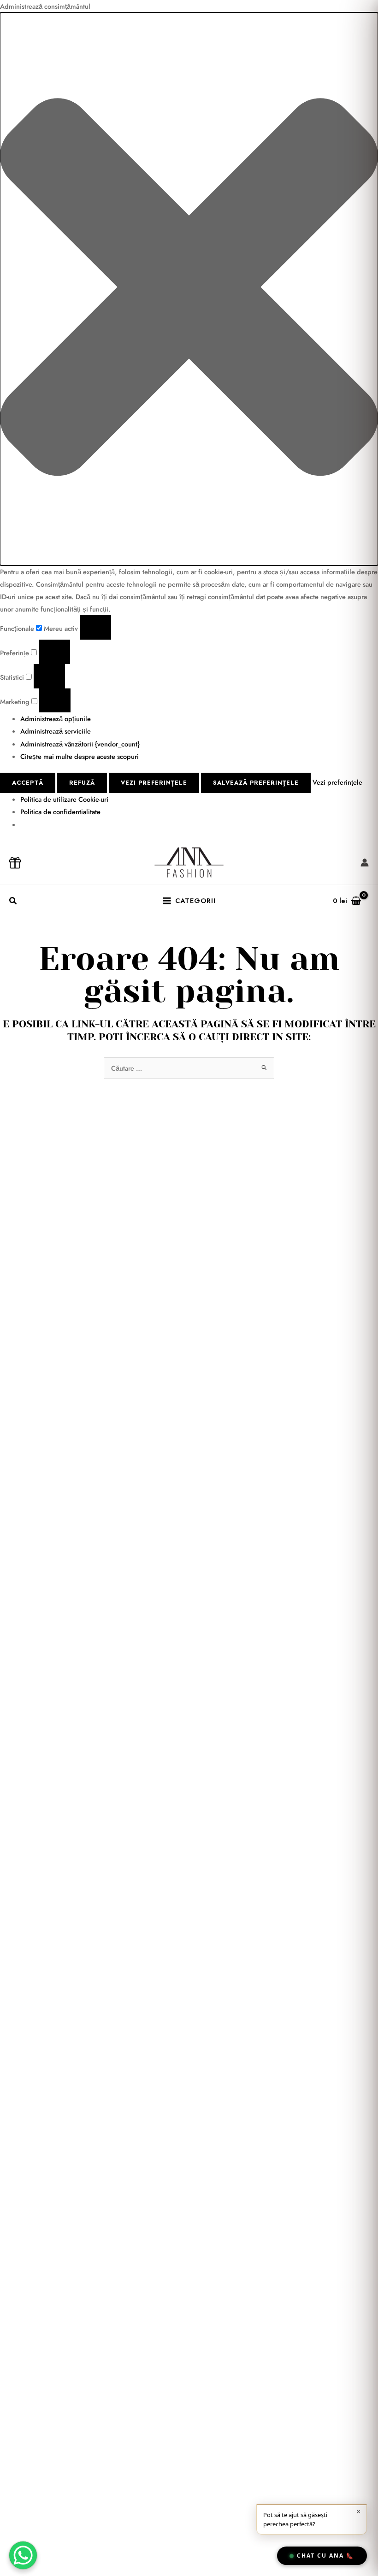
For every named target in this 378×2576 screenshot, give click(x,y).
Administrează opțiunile (56, 719)
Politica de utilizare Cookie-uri (64, 799)
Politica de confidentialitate (60, 812)
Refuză (82, 783)
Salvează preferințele (256, 783)
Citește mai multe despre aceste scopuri (80, 756)
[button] (189, 289)
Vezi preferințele (154, 783)
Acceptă (28, 783)
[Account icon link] (365, 863)
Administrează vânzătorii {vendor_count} (80, 744)
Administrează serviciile (56, 731)
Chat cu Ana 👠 (325, 2556)
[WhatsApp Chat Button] (23, 2555)
